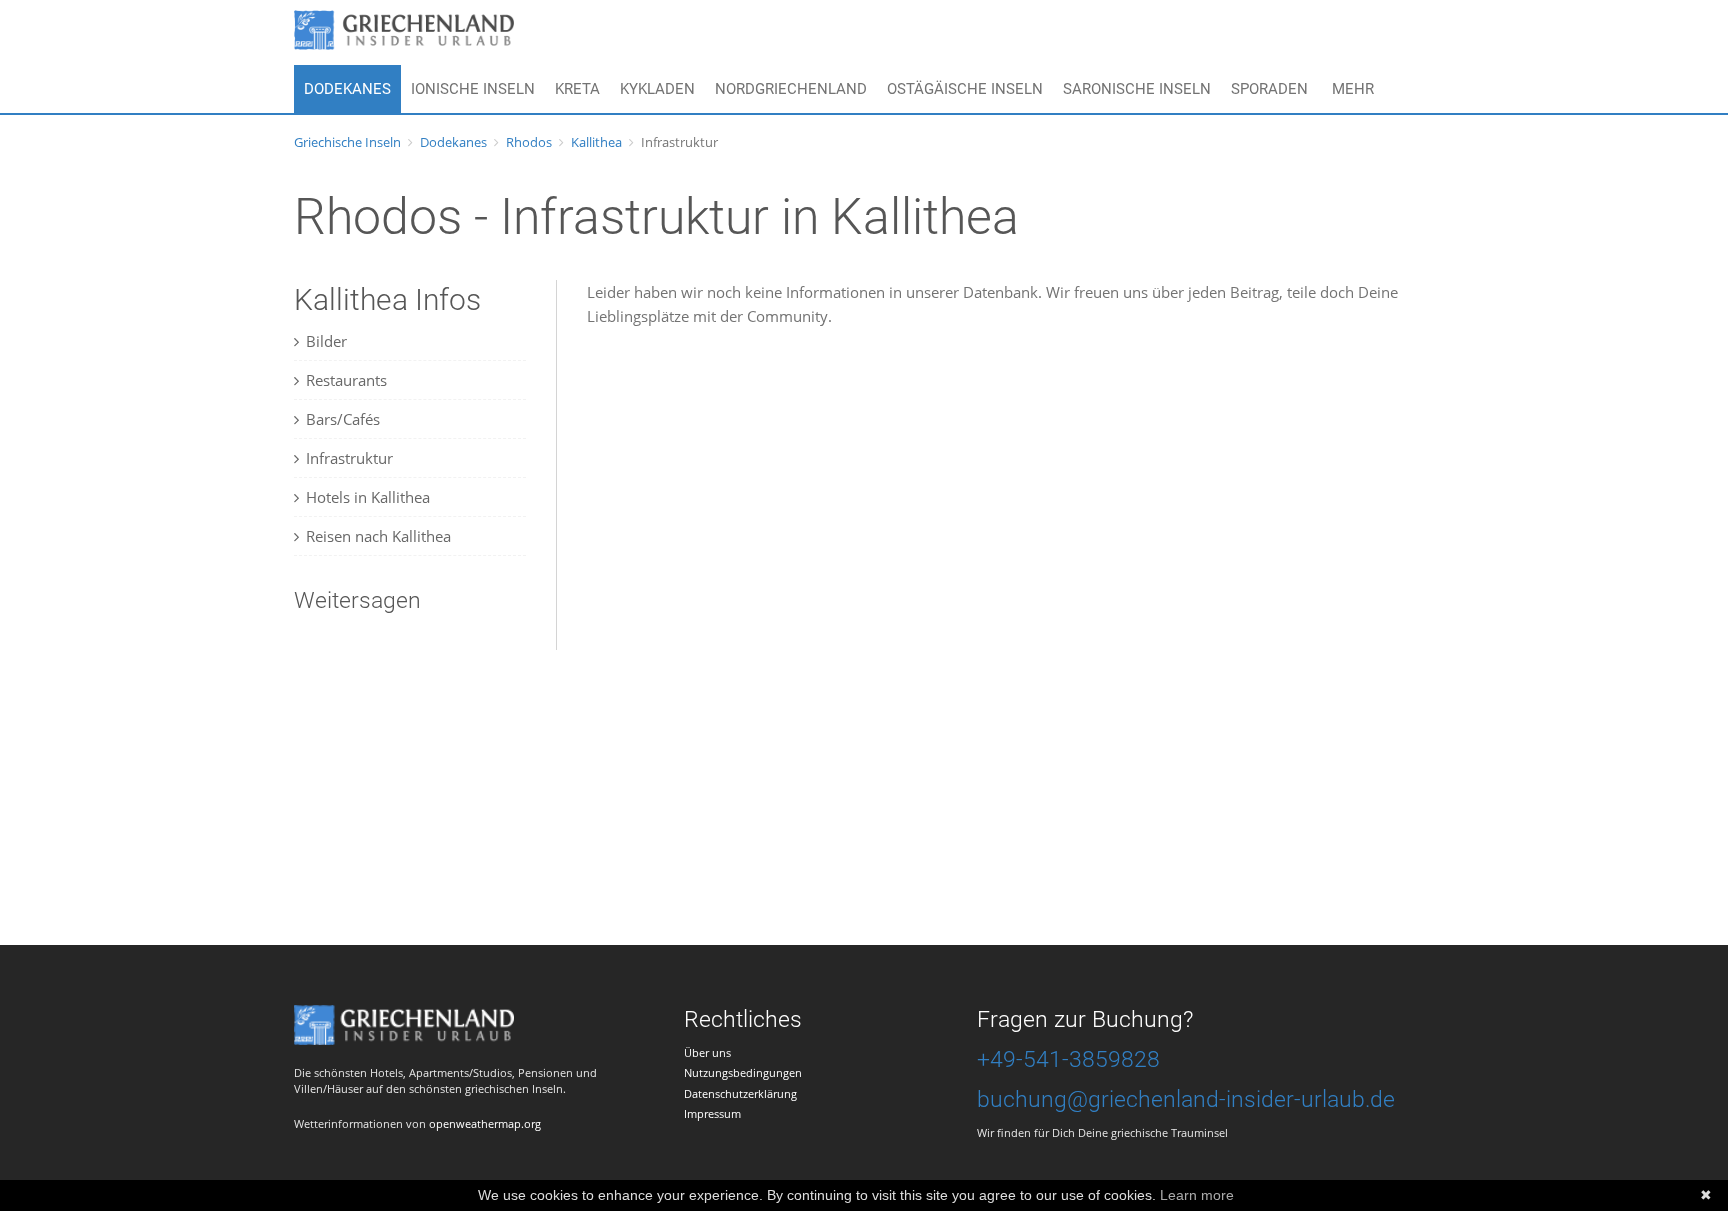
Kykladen (657, 89)
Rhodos (529, 142)
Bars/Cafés (343, 419)
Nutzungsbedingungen (743, 1072)
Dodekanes (347, 89)
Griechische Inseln (347, 142)
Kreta (577, 89)
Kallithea (596, 142)
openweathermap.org (485, 1123)
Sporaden (1269, 89)
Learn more (1197, 1195)
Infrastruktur (349, 458)
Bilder (326, 341)
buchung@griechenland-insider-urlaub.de (1186, 1099)
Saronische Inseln (1137, 89)
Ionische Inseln (473, 89)
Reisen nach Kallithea (378, 536)
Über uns (707, 1052)
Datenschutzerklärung (740, 1093)
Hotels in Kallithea (368, 497)
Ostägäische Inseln (965, 89)
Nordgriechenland (791, 89)
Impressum (712, 1113)
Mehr (1353, 89)
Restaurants (346, 380)
